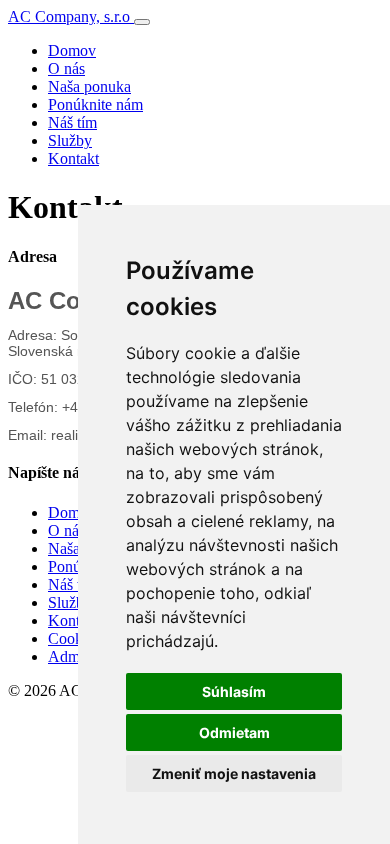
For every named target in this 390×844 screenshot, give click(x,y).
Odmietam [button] (234, 732)
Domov (72, 50)
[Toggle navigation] (142, 22)
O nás (66, 68)
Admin (70, 656)
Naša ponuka (89, 86)
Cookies (74, 638)
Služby (70, 140)
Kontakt (73, 158)
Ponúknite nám (95, 104)
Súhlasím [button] (234, 691)
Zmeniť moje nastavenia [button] (234, 773)
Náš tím (72, 122)
